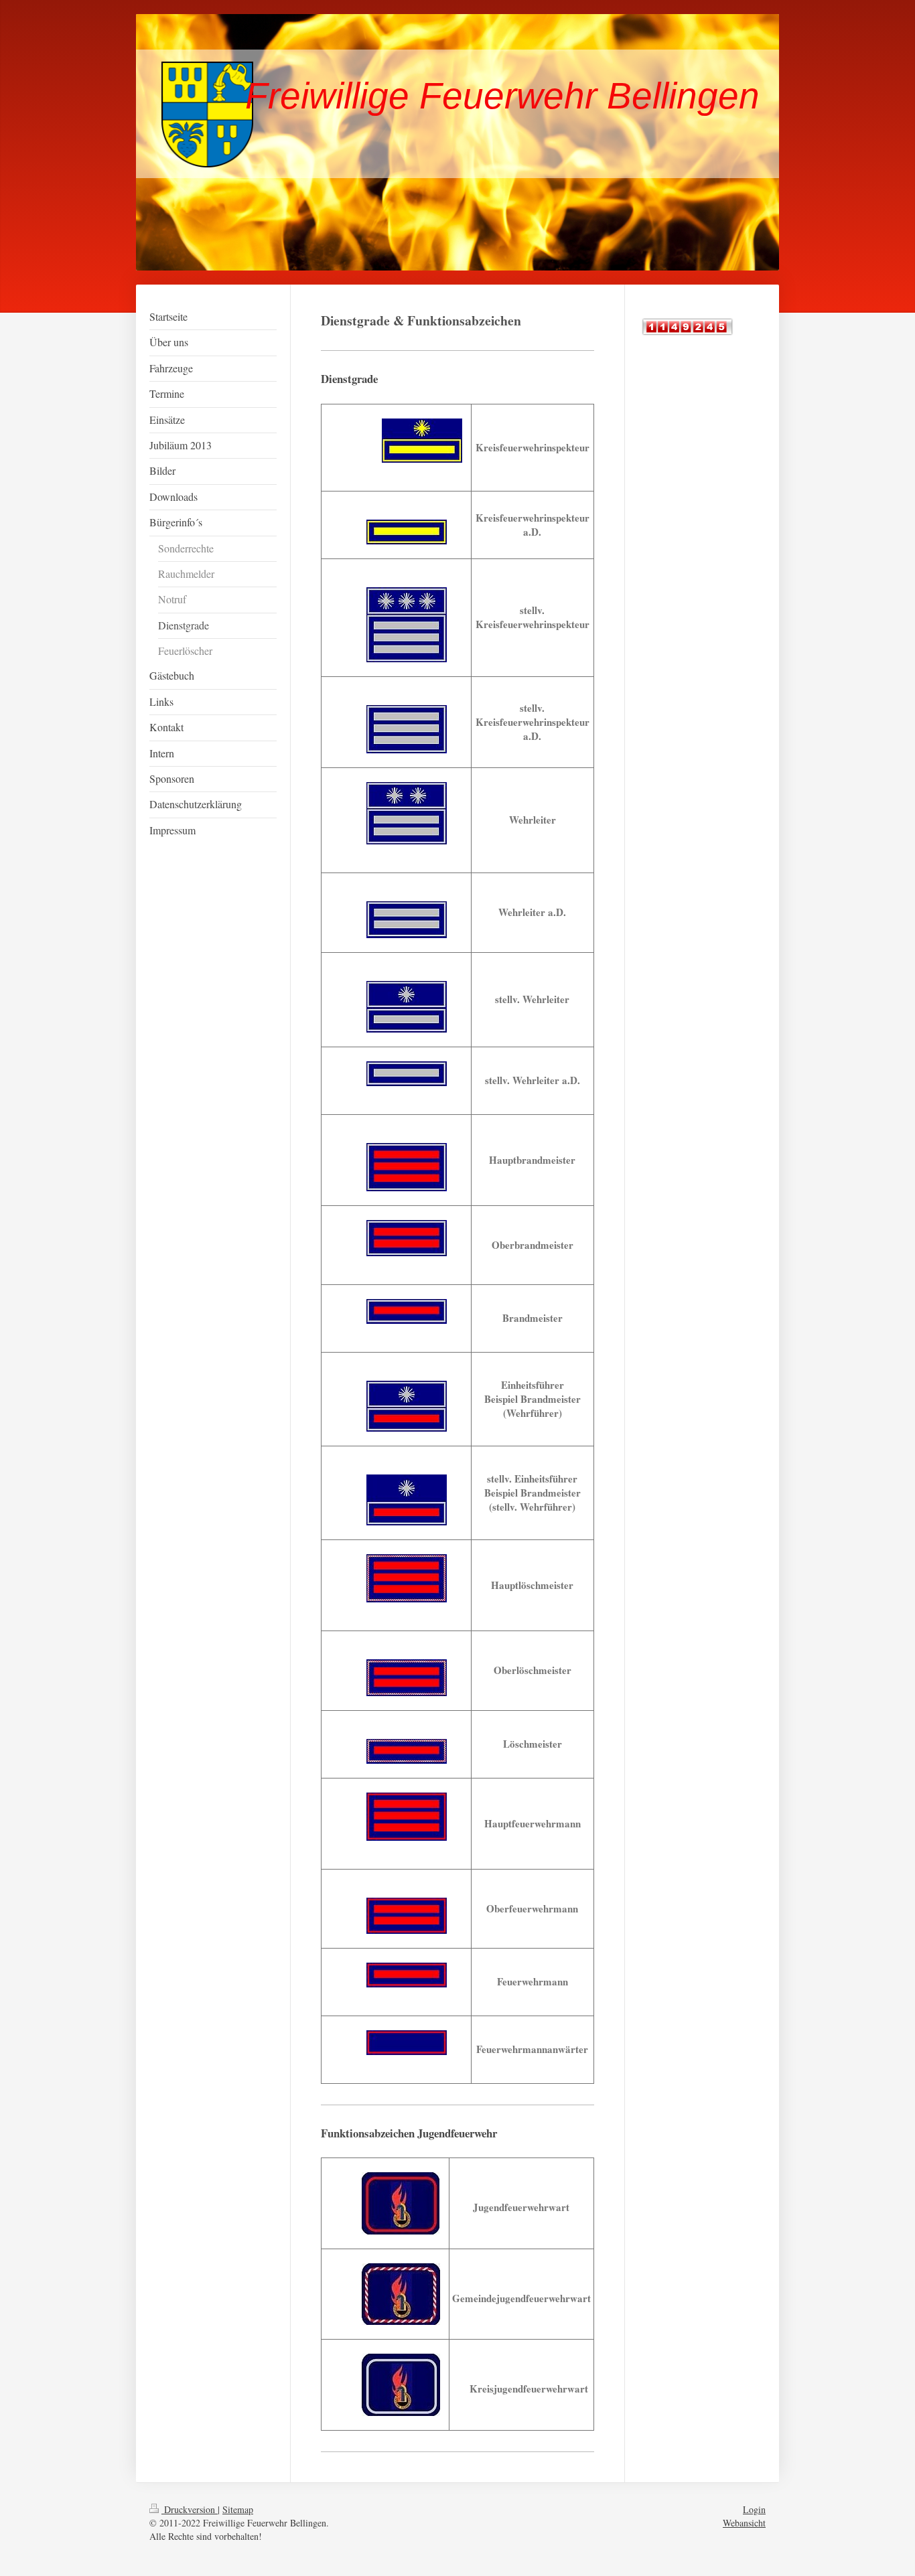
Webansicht (744, 2523)
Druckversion (190, 2509)
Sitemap (238, 2509)
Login (754, 2509)
